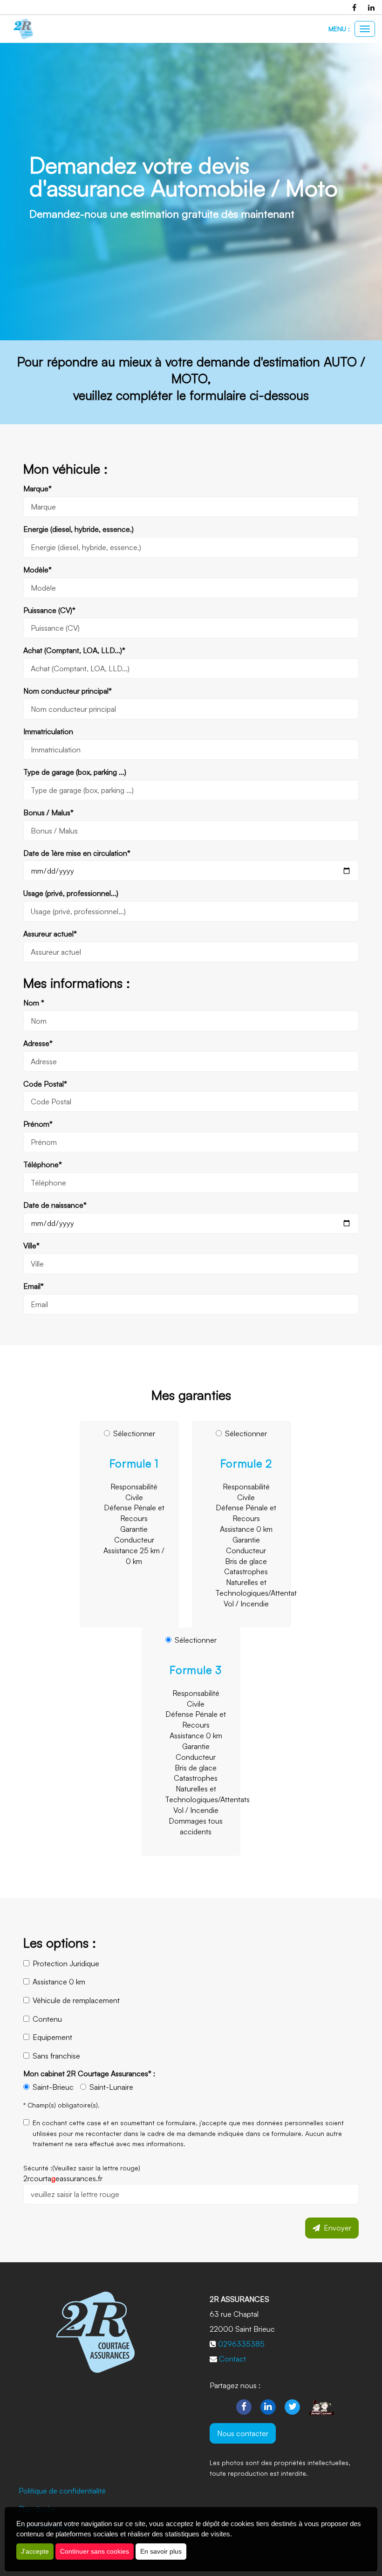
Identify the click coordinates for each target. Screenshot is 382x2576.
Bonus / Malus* (48, 813)
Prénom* (38, 1124)
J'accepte (35, 2551)
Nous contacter (243, 2433)
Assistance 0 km (59, 1982)
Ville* (31, 1246)
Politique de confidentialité (62, 2491)
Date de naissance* (55, 1205)
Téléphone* (43, 1164)
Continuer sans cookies (95, 2551)
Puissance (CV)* (49, 610)
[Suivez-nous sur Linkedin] (268, 2406)
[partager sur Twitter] (293, 2406)
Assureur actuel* (50, 934)
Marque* (38, 489)
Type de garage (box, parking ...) (75, 772)
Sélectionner (134, 1497)
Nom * (34, 1003)
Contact (232, 2359)
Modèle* (38, 570)
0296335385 (241, 2344)
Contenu (47, 2019)
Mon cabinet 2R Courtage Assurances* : (89, 2073)
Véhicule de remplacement (76, 2000)
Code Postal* (45, 1084)
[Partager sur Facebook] (244, 2406)
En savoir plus (161, 2551)
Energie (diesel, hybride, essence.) (78, 529)
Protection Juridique (66, 1963)
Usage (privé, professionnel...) (71, 893)
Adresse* (38, 1043)
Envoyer (336, 2228)
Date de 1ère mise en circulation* (77, 853)
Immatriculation (48, 731)
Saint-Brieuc (53, 2087)
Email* (34, 1286)
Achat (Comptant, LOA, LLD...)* (74, 650)
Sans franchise (56, 2056)
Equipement (52, 2037)
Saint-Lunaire (111, 2087)
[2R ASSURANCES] (23, 29)
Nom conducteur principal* (68, 691)
